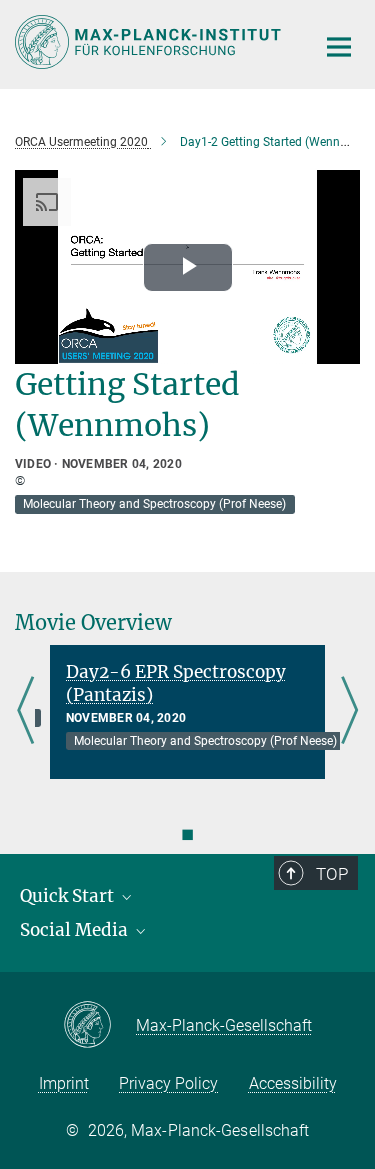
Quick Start (69, 896)
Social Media (76, 930)
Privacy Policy (168, 1083)
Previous (25, 712)
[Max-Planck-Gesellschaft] (99, 1026)
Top (332, 874)
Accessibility (293, 1083)
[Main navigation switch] (339, 47)
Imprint (64, 1083)
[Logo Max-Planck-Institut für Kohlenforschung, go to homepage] (150, 42)
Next (349, 712)
